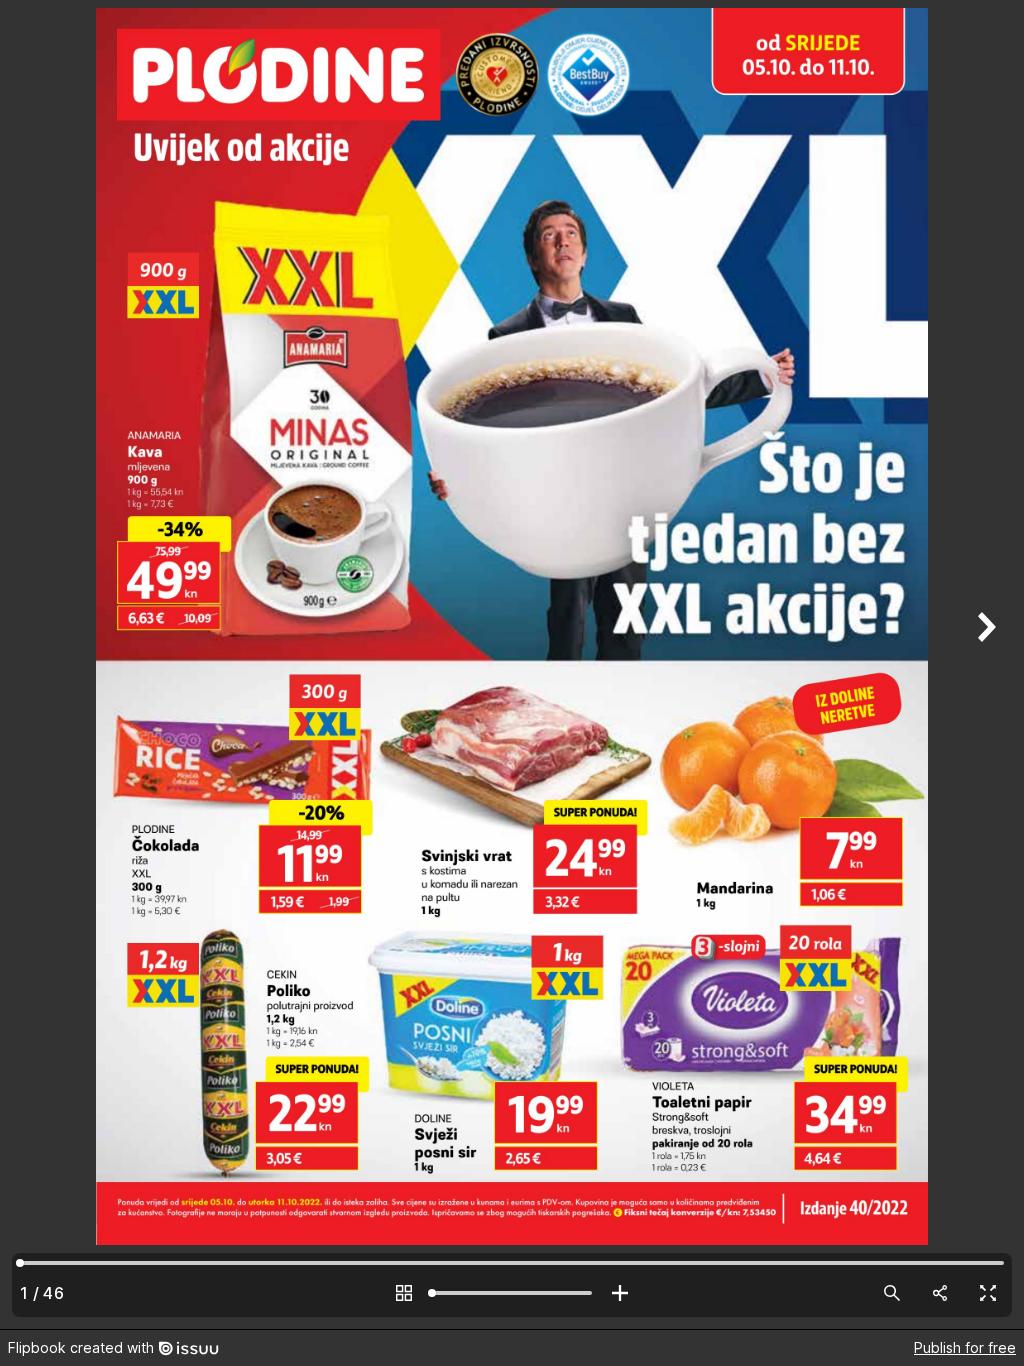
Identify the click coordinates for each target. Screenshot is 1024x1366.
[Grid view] (404, 1293)
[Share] (940, 1293)
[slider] (512, 1293)
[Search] (892, 1293)
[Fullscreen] (988, 1293)
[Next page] (984, 664)
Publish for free (965, 1347)
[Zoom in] (620, 1293)
